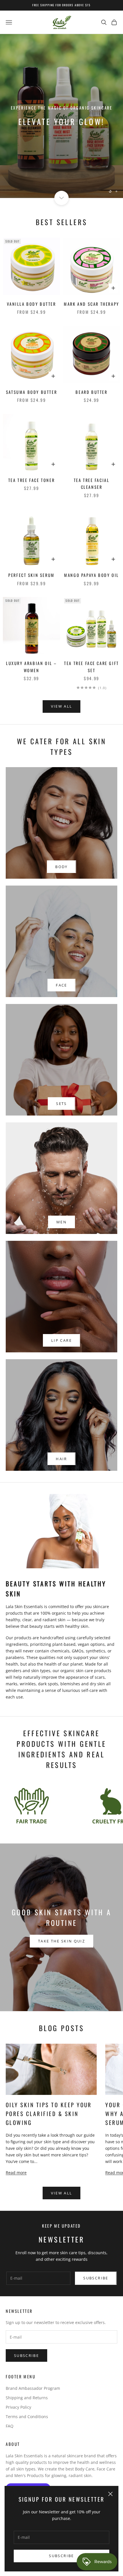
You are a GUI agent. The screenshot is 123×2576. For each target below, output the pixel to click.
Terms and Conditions (27, 2417)
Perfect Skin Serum (31, 575)
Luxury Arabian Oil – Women (31, 667)
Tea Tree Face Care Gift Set (92, 667)
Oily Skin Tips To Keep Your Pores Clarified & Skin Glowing (49, 2114)
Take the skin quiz (61, 1941)
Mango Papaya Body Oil (91, 575)
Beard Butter (91, 392)
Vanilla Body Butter (31, 304)
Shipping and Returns (27, 2398)
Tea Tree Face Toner (31, 480)
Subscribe (61, 2556)
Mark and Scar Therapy (91, 304)
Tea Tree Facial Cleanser (92, 484)
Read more (16, 2173)
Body (61, 867)
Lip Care (61, 1340)
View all (62, 706)
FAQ (10, 2426)
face (61, 985)
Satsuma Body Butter (31, 392)
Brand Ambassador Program (33, 2388)
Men (61, 1222)
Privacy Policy (18, 2407)
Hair (61, 1459)
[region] (61, 116)
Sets (61, 1104)
